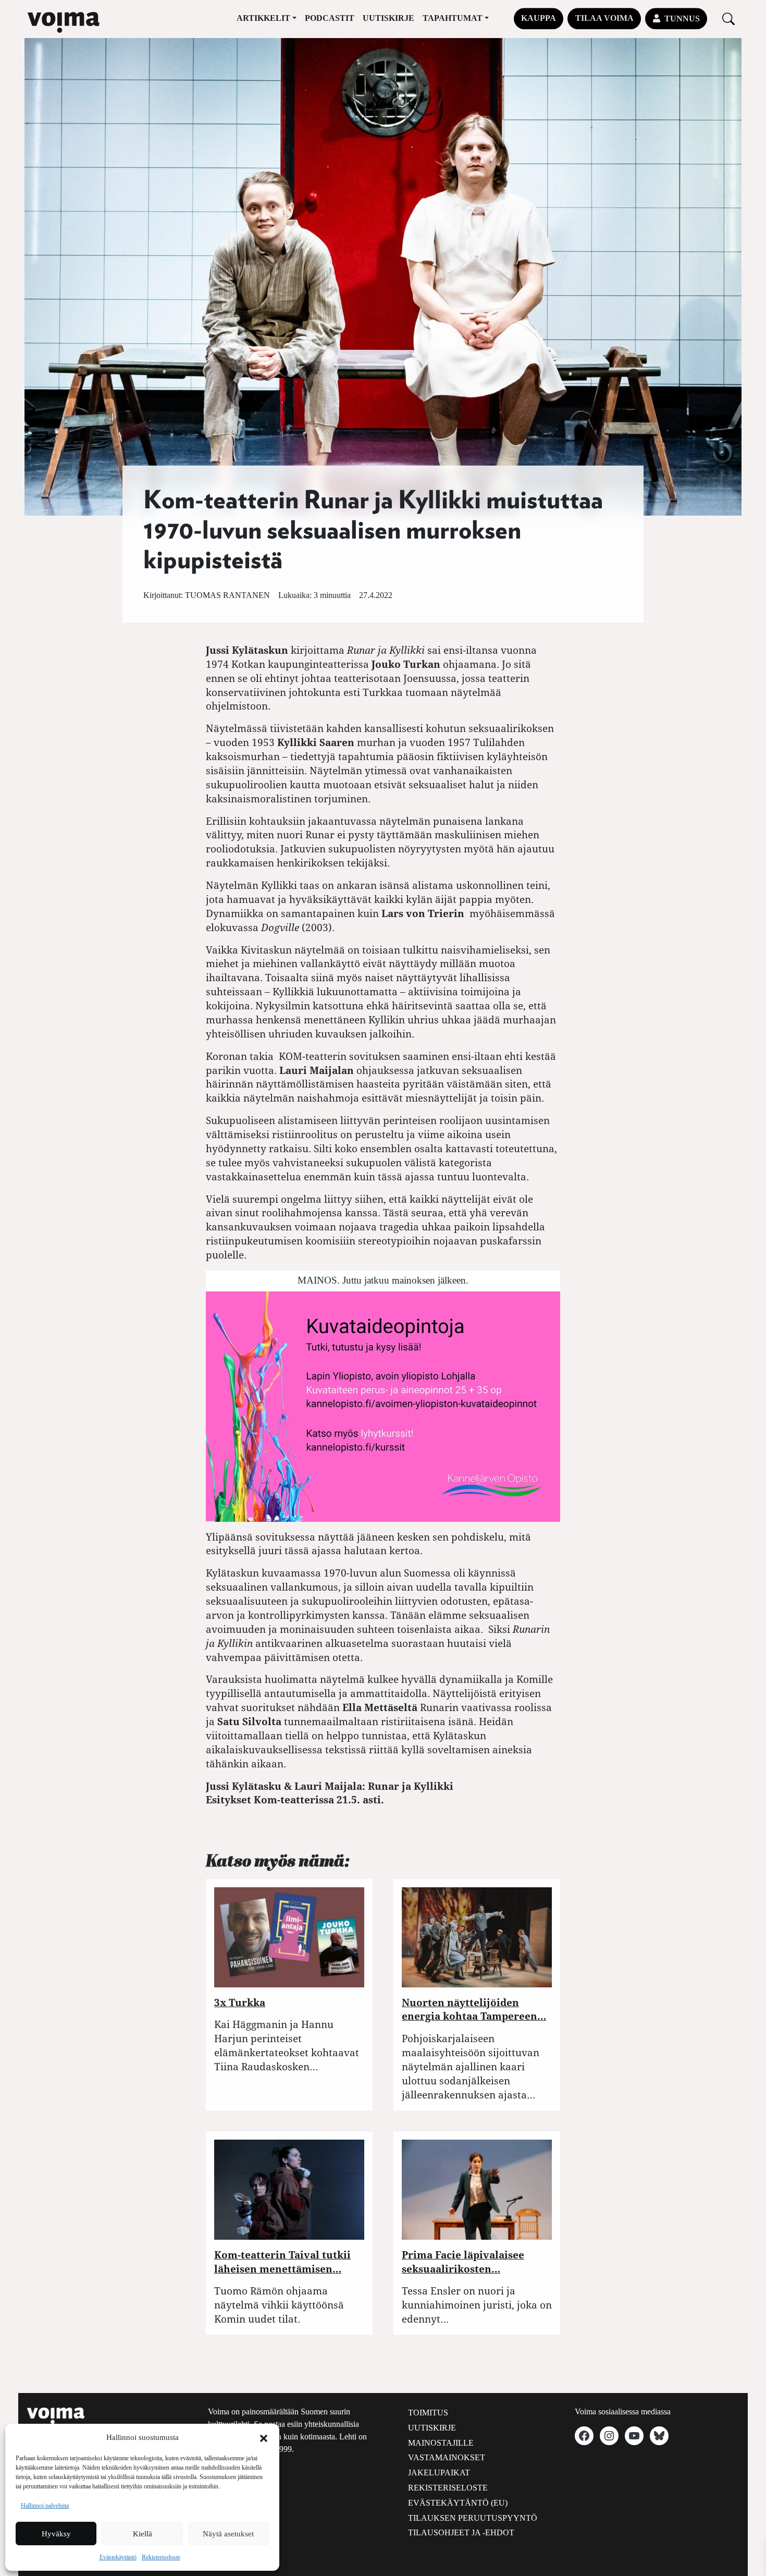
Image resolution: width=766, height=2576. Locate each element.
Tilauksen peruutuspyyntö (473, 2518)
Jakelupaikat (439, 2473)
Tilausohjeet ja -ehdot (461, 2532)
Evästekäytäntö (118, 2557)
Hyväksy (56, 2534)
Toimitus (428, 2413)
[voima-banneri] (383, 1405)
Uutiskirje (388, 18)
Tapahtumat (453, 18)
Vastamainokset (447, 2457)
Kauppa (539, 18)
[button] (264, 2437)
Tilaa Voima (604, 18)
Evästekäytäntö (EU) (458, 2503)
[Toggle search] (728, 19)
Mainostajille (441, 2443)
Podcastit (330, 18)
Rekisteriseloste (161, 2557)
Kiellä (143, 2534)
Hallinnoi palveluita (45, 2506)
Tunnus (682, 19)
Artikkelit (263, 18)
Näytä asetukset (228, 2534)
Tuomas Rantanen (227, 595)
